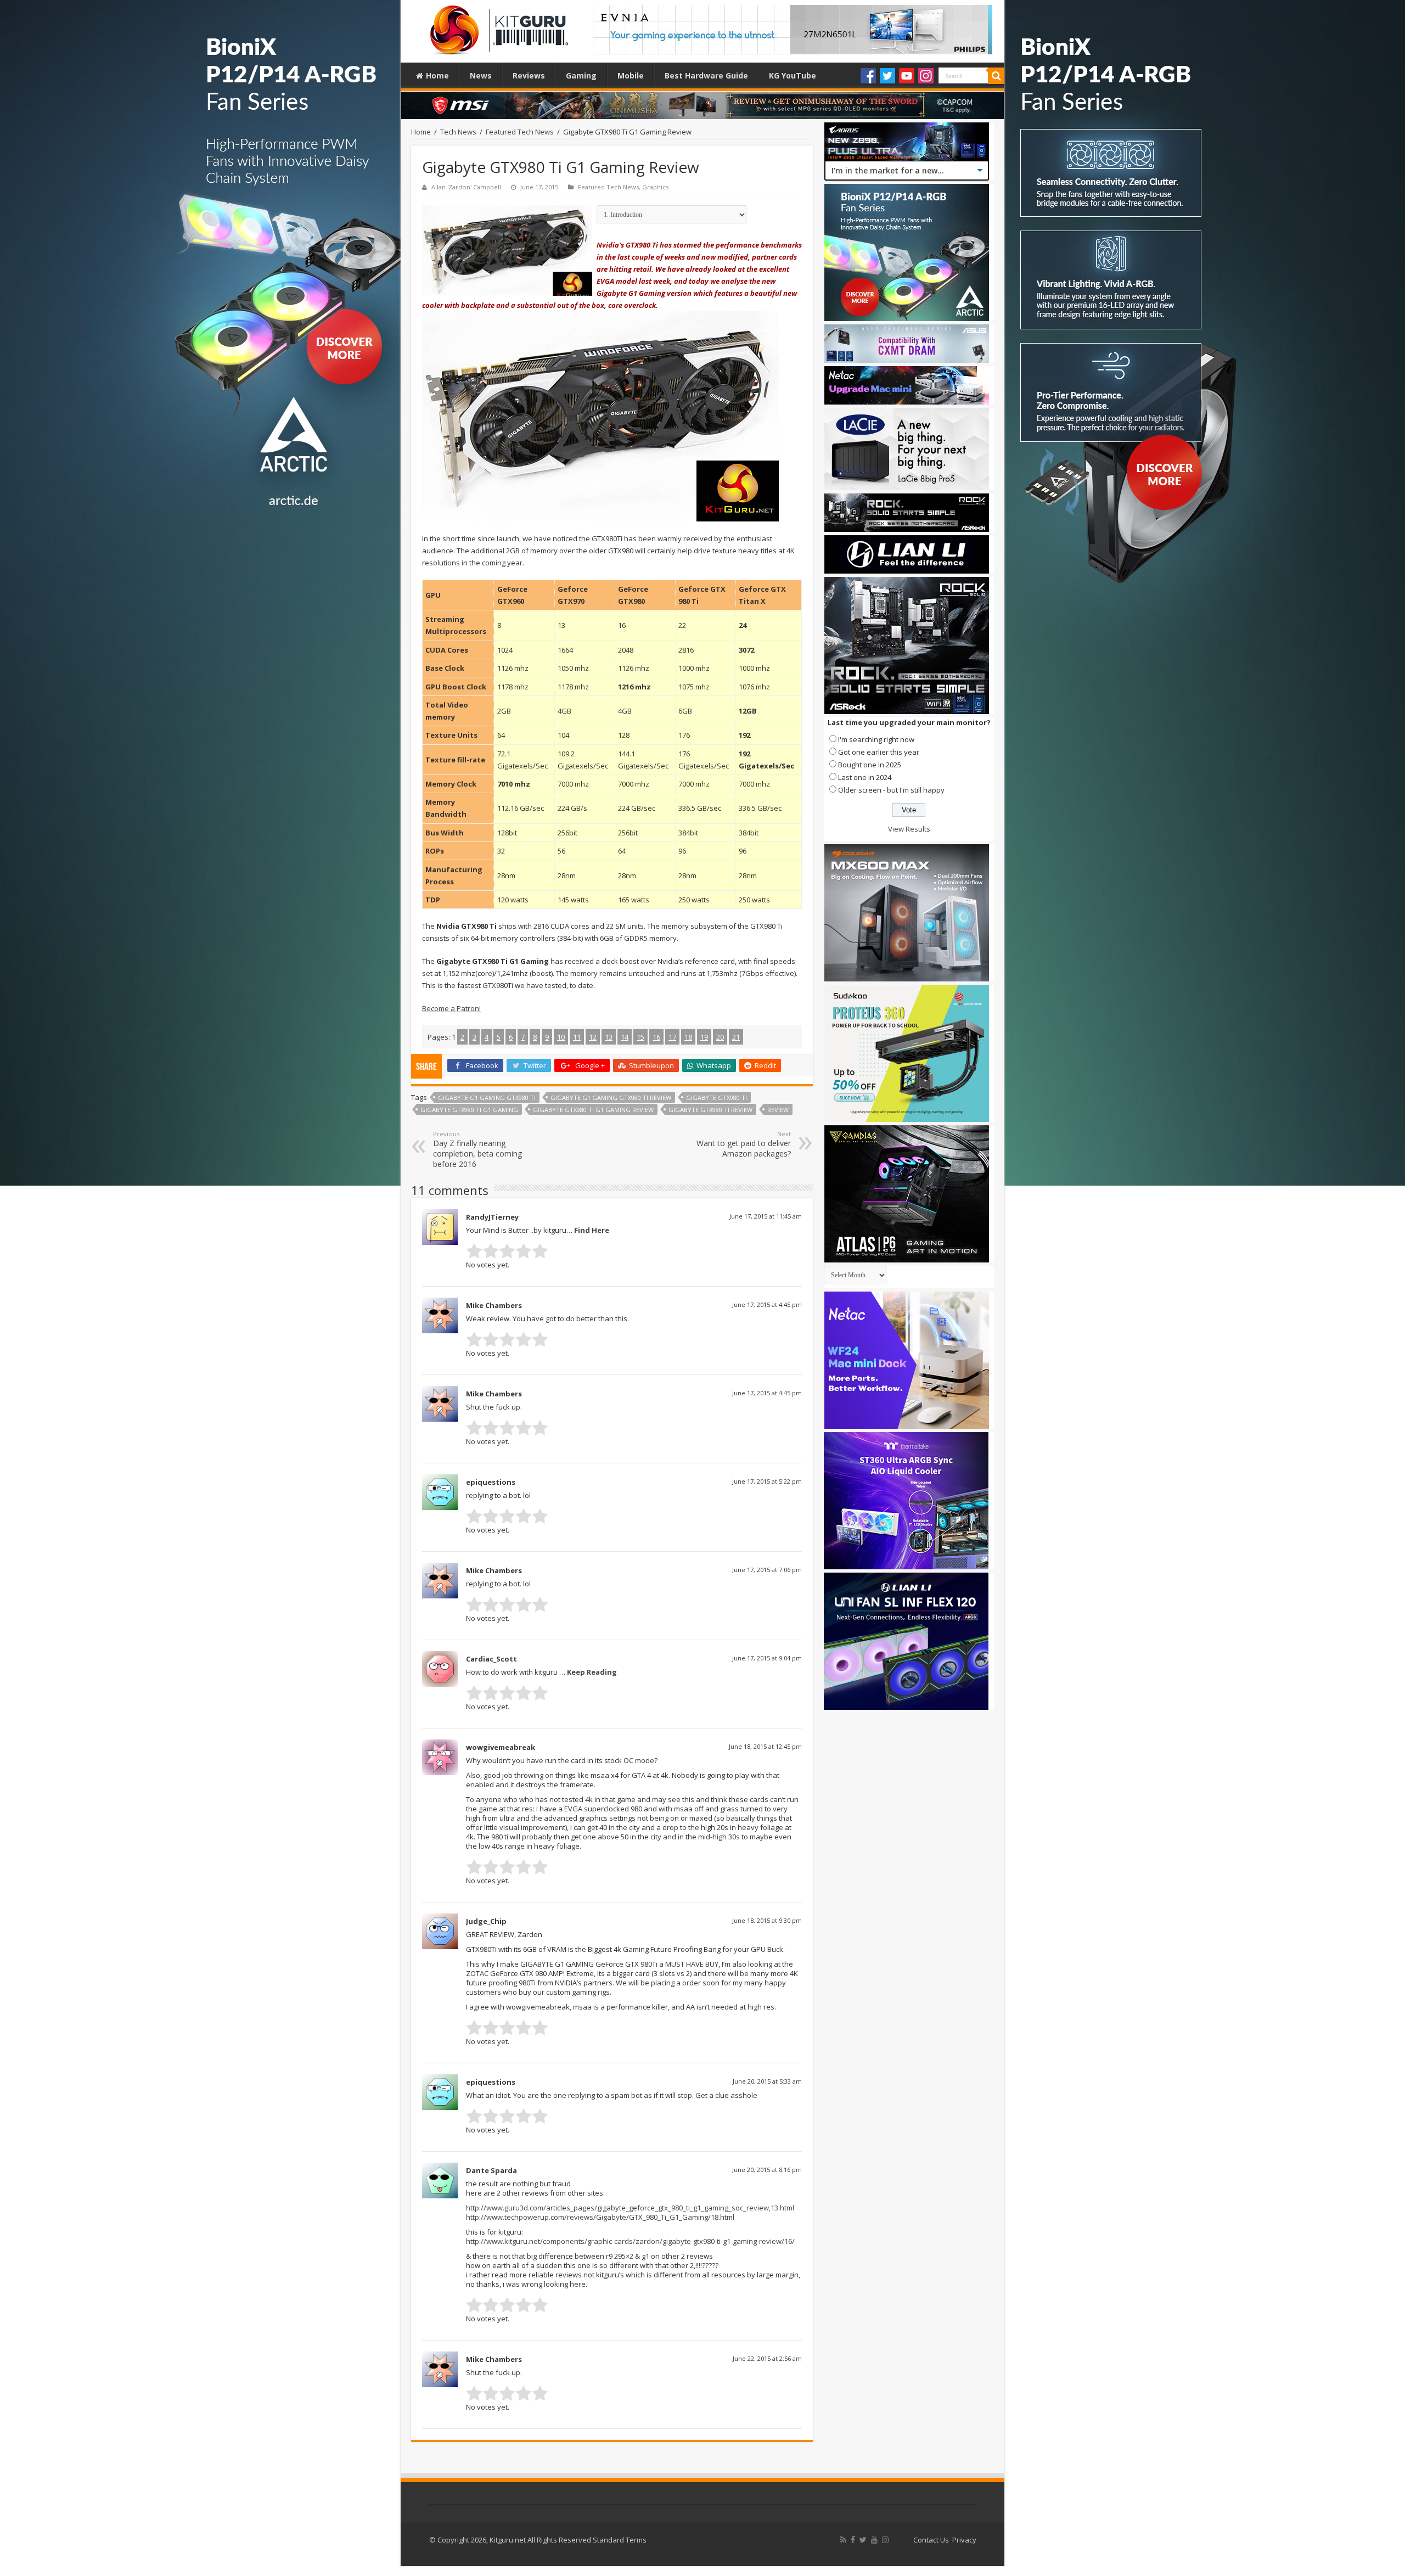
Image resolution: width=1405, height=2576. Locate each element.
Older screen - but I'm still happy (891, 790)
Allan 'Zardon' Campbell (466, 187)
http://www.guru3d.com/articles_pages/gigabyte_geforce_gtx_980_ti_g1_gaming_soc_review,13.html (630, 2208)
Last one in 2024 (865, 777)
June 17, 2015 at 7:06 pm (767, 1570)
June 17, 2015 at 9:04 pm (767, 1658)
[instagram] (885, 2540)
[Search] (996, 76)
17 (672, 1037)
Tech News (458, 132)
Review (778, 1110)
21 (736, 1037)
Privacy (964, 2540)
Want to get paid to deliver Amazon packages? (744, 1144)
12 (593, 1037)
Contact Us (931, 2540)
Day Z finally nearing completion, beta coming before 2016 (477, 1149)
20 (720, 1037)
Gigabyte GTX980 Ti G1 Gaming (469, 1110)
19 (704, 1037)
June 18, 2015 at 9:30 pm (767, 1920)
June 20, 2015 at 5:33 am (767, 2081)
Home (437, 75)
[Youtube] (907, 76)
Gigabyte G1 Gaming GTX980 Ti (487, 1098)
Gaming (581, 75)
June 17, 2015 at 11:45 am (766, 1216)
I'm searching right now (876, 739)
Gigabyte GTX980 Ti (716, 1098)
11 (577, 1037)
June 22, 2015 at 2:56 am (767, 2358)
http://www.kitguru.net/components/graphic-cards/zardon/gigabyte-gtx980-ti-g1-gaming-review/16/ (630, 2241)
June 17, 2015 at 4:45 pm (767, 1304)
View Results (909, 829)
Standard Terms (620, 2540)
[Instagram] (926, 76)
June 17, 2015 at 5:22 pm (767, 1481)
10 (561, 1037)
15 (640, 1037)
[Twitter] (887, 76)
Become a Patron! (451, 1008)
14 (625, 1037)
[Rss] (843, 2540)
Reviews (529, 75)
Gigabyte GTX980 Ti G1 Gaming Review (593, 1110)
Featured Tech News (520, 132)
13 (609, 1037)
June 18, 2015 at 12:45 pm (765, 1746)
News (481, 75)
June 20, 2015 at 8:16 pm (767, 2170)
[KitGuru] (497, 26)
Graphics (655, 187)
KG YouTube (793, 75)
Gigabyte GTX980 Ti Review (710, 1110)
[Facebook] (868, 76)
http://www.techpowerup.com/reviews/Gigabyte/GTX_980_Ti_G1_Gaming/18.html (600, 2217)
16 (656, 1037)
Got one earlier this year (879, 752)
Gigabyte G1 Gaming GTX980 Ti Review (611, 1098)
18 (688, 1037)
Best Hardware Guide (706, 75)
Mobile (631, 75)
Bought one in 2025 (870, 765)
